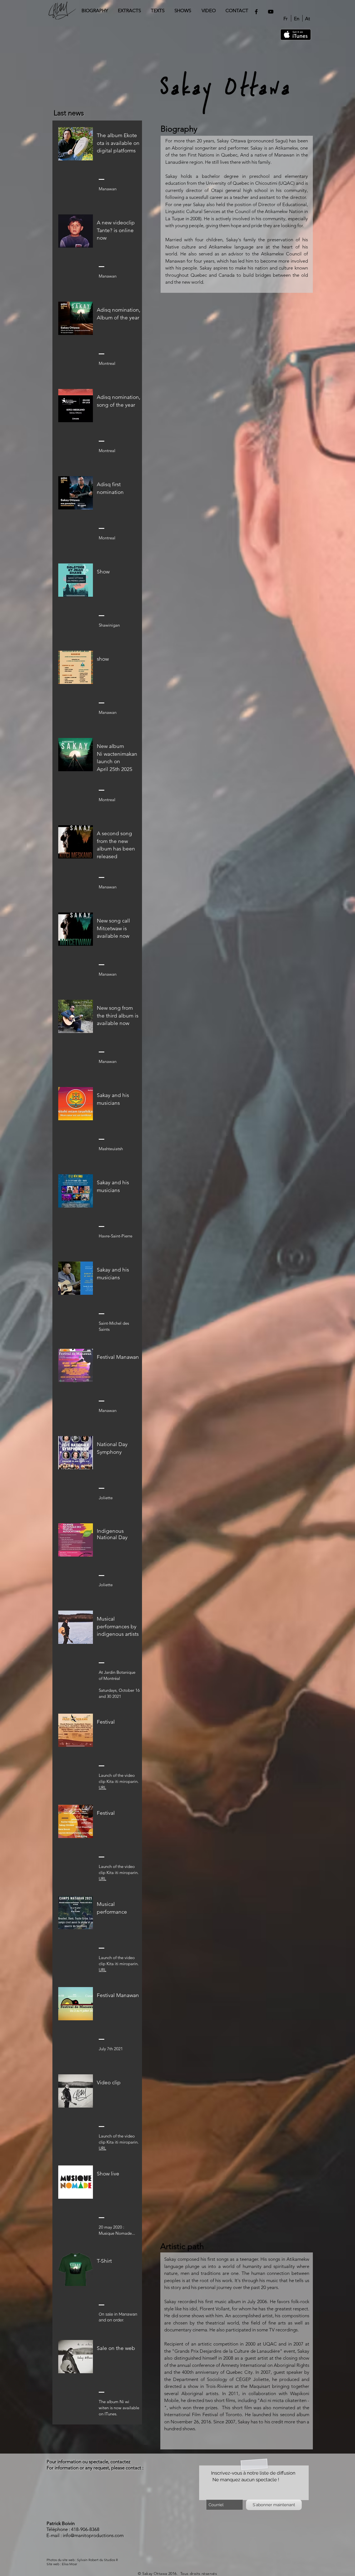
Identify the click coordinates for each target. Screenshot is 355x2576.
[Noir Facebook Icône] (256, 12)
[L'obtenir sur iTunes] (296, 35)
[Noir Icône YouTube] (271, 12)
